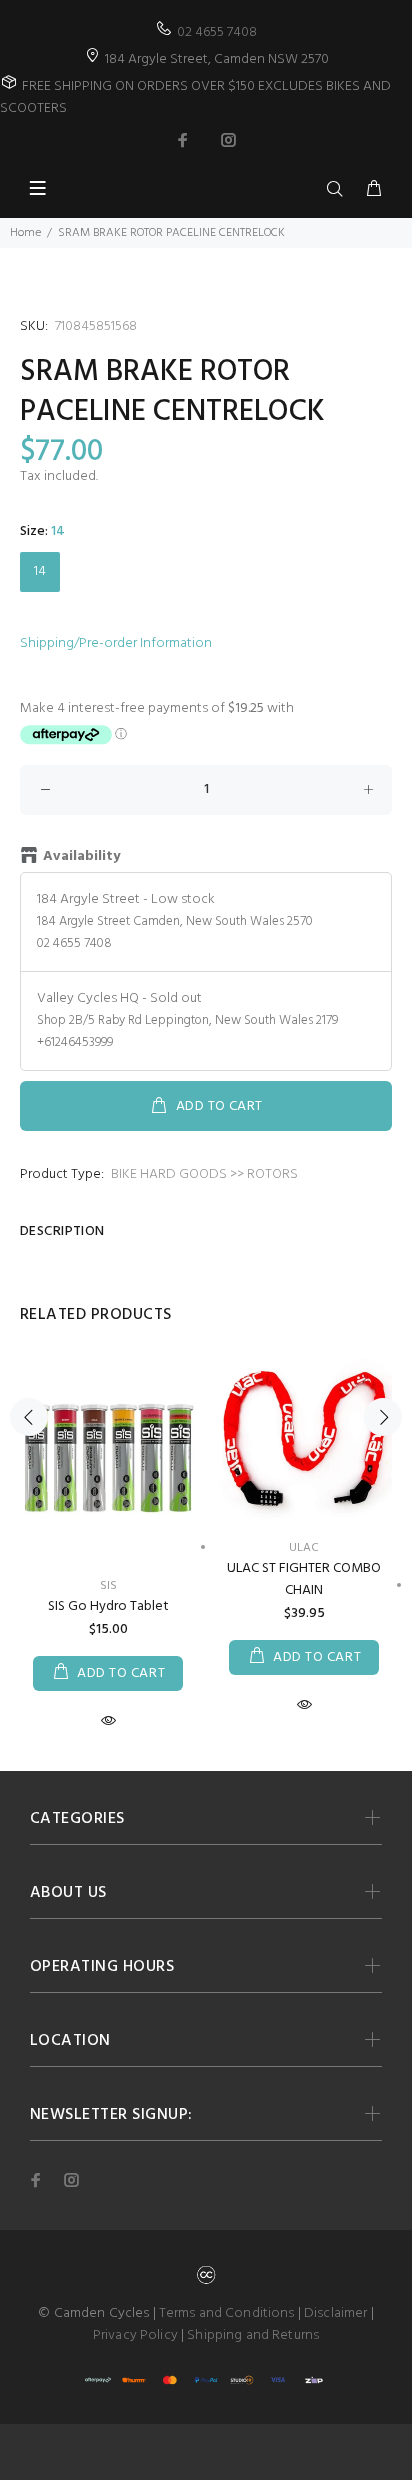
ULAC (304, 1548)
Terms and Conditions (227, 2313)
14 (40, 571)
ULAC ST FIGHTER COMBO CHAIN (304, 1579)
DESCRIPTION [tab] (62, 1231)
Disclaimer (335, 2313)
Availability (81, 857)
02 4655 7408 (217, 32)
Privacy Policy (135, 2335)
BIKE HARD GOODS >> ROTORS (204, 1174)
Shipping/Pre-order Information (116, 643)
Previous (29, 1417)
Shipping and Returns (253, 2335)
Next (383, 1417)
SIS (108, 1586)
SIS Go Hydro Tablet (108, 1606)
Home (25, 233)
